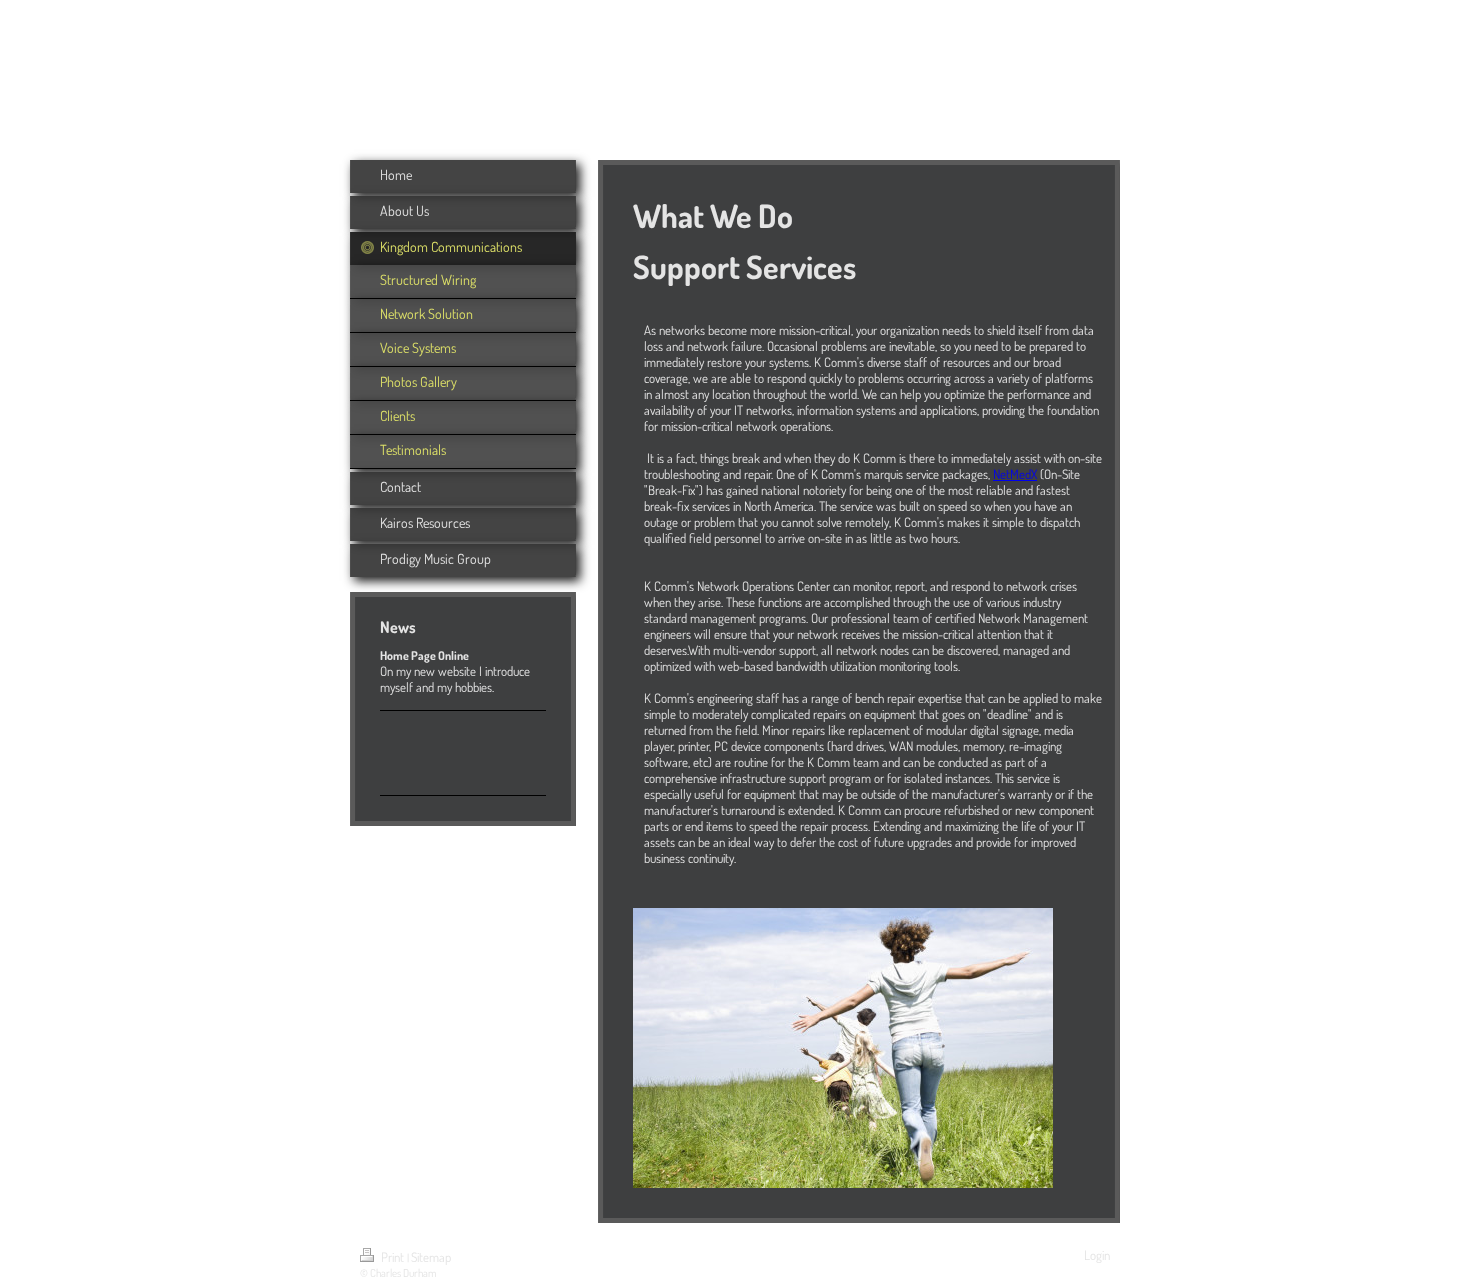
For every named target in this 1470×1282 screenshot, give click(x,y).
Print (392, 1257)
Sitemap (431, 1257)
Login (1097, 1255)
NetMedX (1015, 474)
